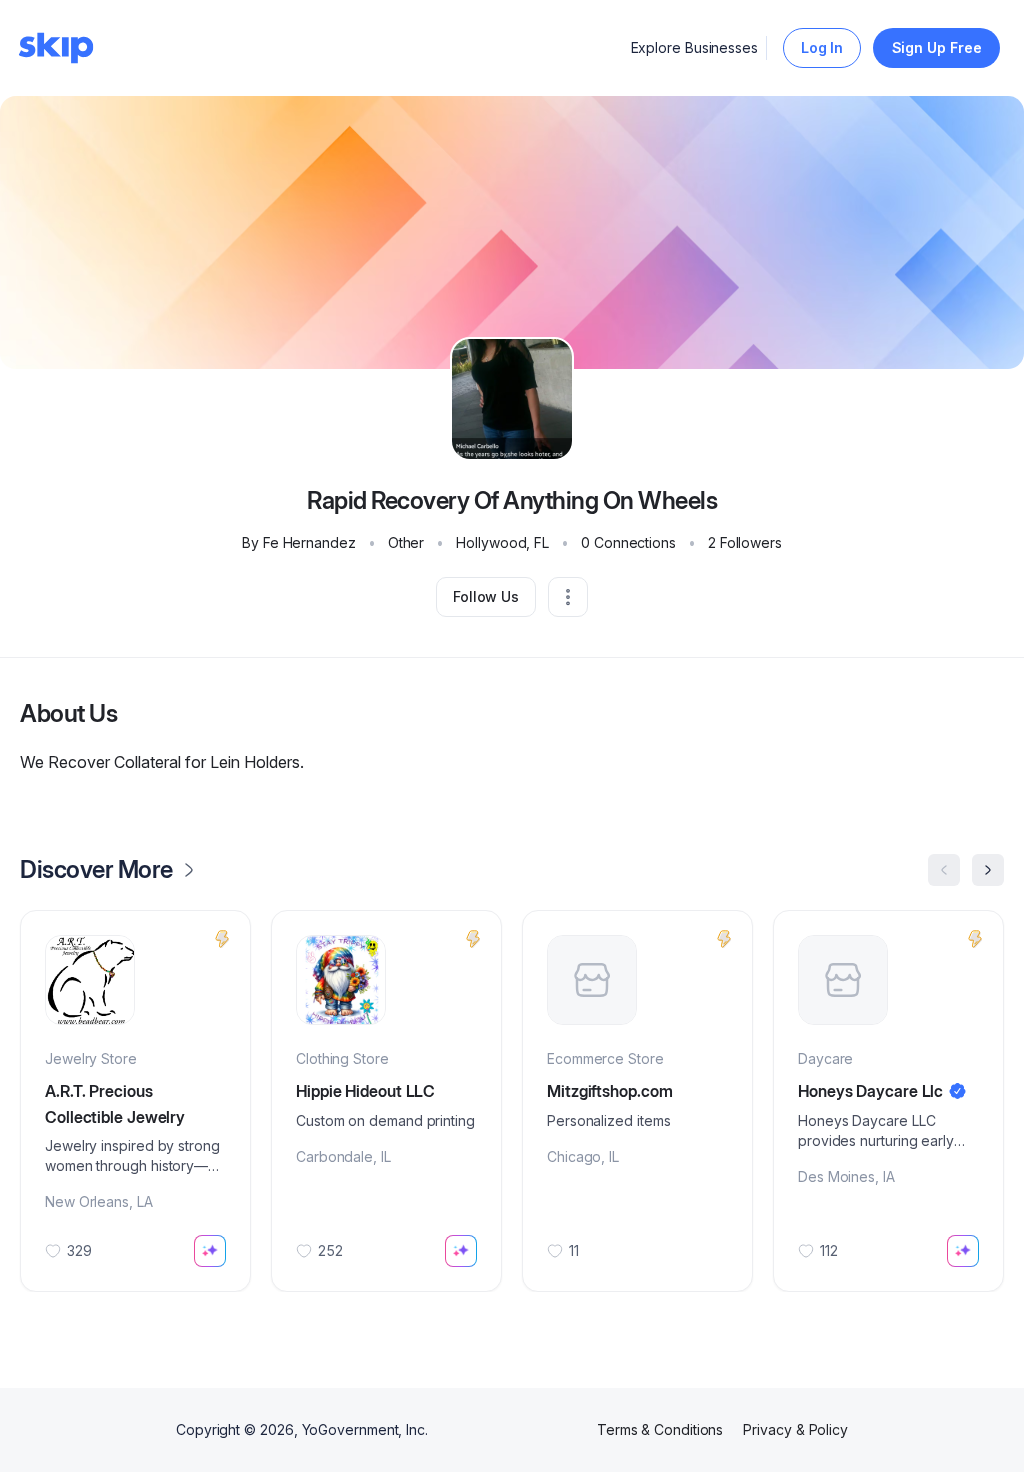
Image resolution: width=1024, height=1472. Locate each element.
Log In (822, 47)
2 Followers (745, 542)
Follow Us (486, 596)
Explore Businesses (695, 47)
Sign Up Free (937, 47)
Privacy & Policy (795, 1429)
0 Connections (628, 542)
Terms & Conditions (660, 1429)
